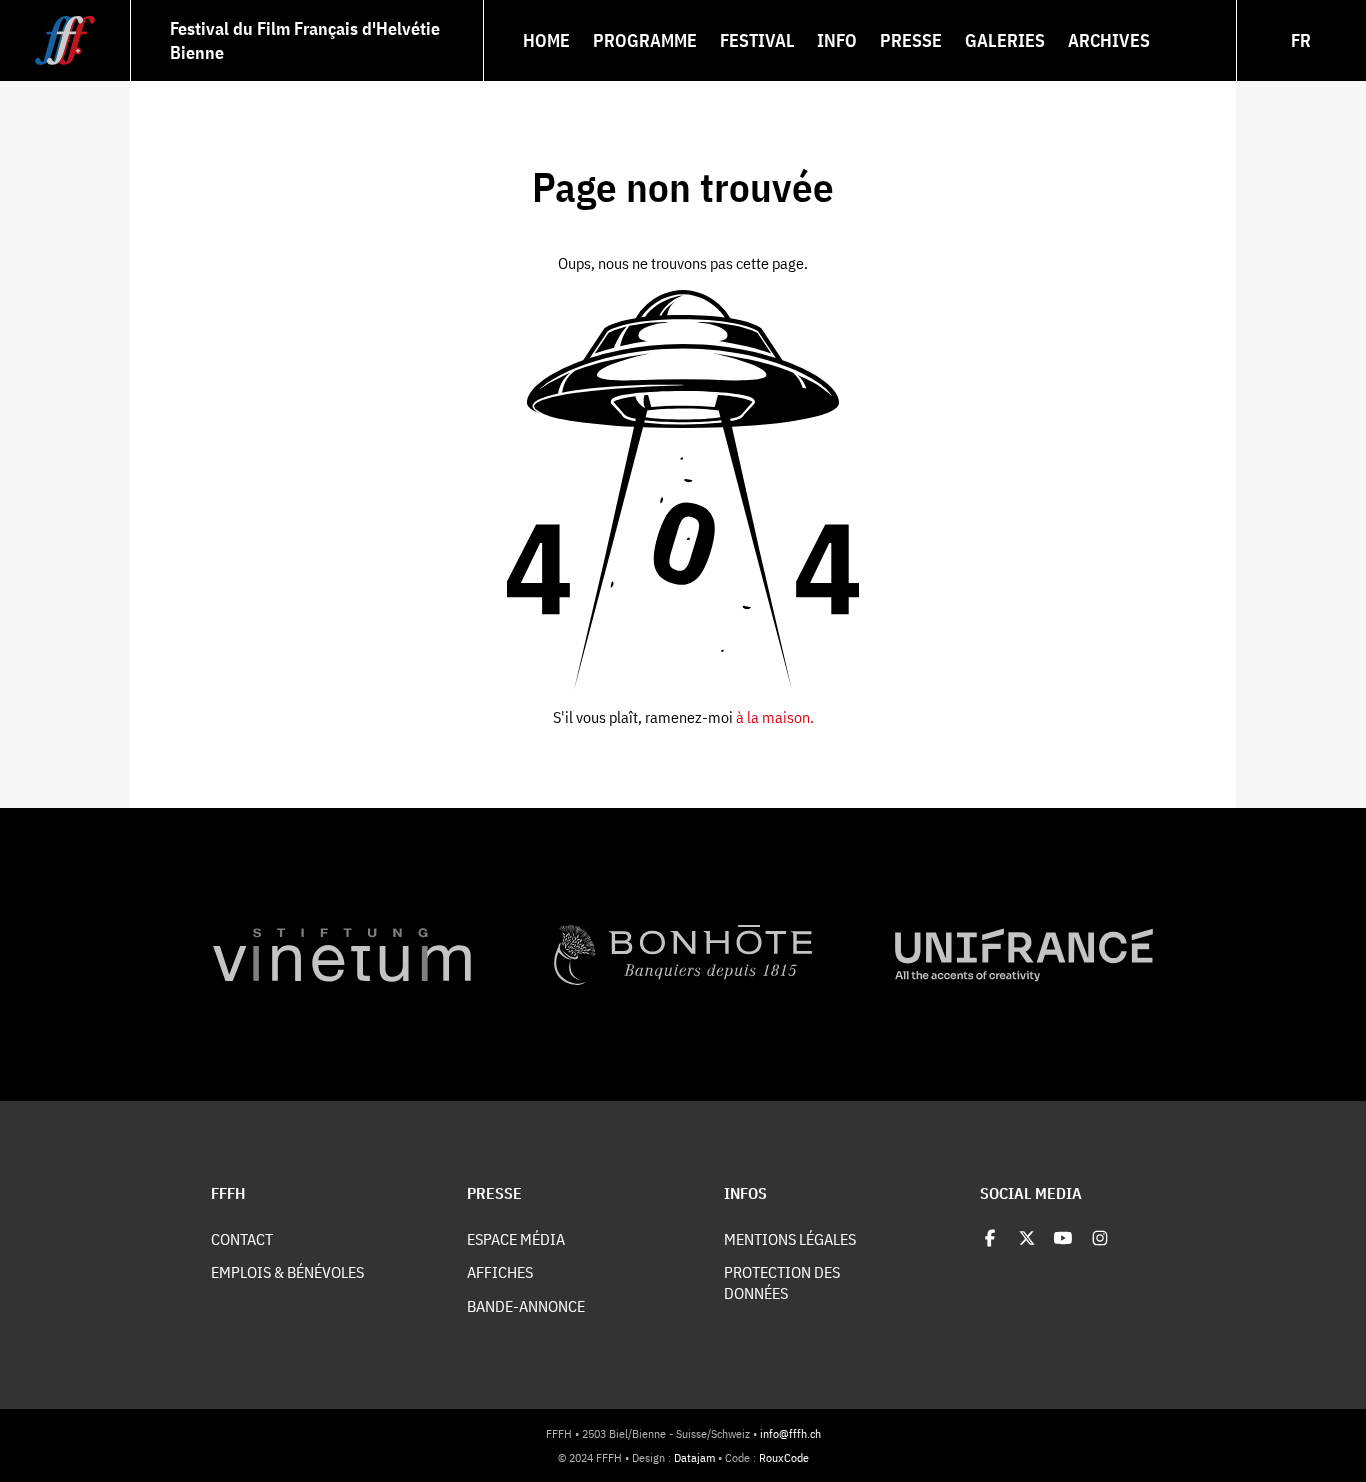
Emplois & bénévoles (287, 1271)
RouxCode (784, 1457)
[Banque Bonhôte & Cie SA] (683, 955)
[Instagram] (1100, 1238)
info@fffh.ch (790, 1433)
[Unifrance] (1024, 955)
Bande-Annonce (526, 1305)
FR (1301, 40)
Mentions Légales (790, 1238)
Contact (242, 1238)
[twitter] (1027, 1238)
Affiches (500, 1271)
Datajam (694, 1457)
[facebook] (990, 1238)
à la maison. (775, 716)
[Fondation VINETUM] (342, 955)
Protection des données (782, 1282)
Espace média (516, 1238)
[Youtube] (1063, 1238)
